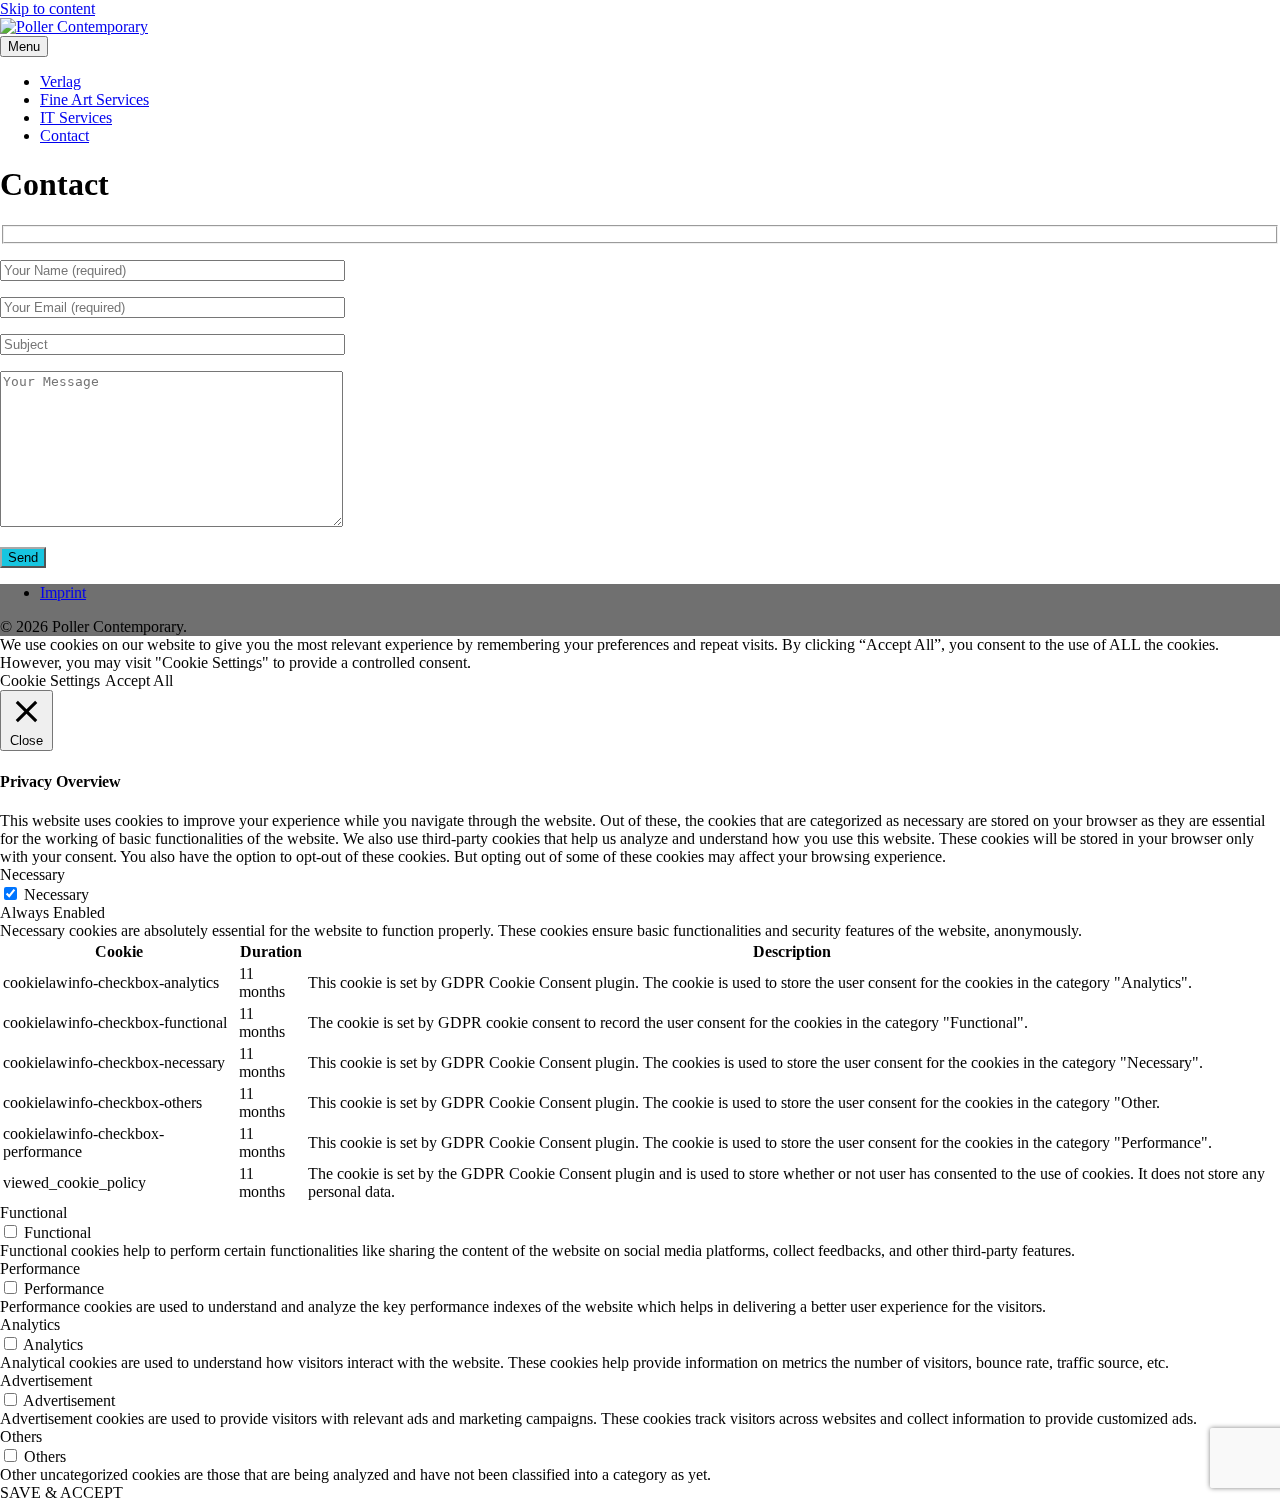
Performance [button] (40, 1268)
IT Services (76, 117)
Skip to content (47, 8)
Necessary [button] (32, 874)
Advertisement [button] (46, 1380)
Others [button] (21, 1436)
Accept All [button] (139, 680)
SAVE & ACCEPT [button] (61, 1492)
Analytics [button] (30, 1324)
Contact (64, 135)
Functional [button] (33, 1212)
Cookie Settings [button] (50, 680)
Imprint (63, 592)
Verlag (60, 81)
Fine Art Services (94, 99)
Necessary (56, 894)
